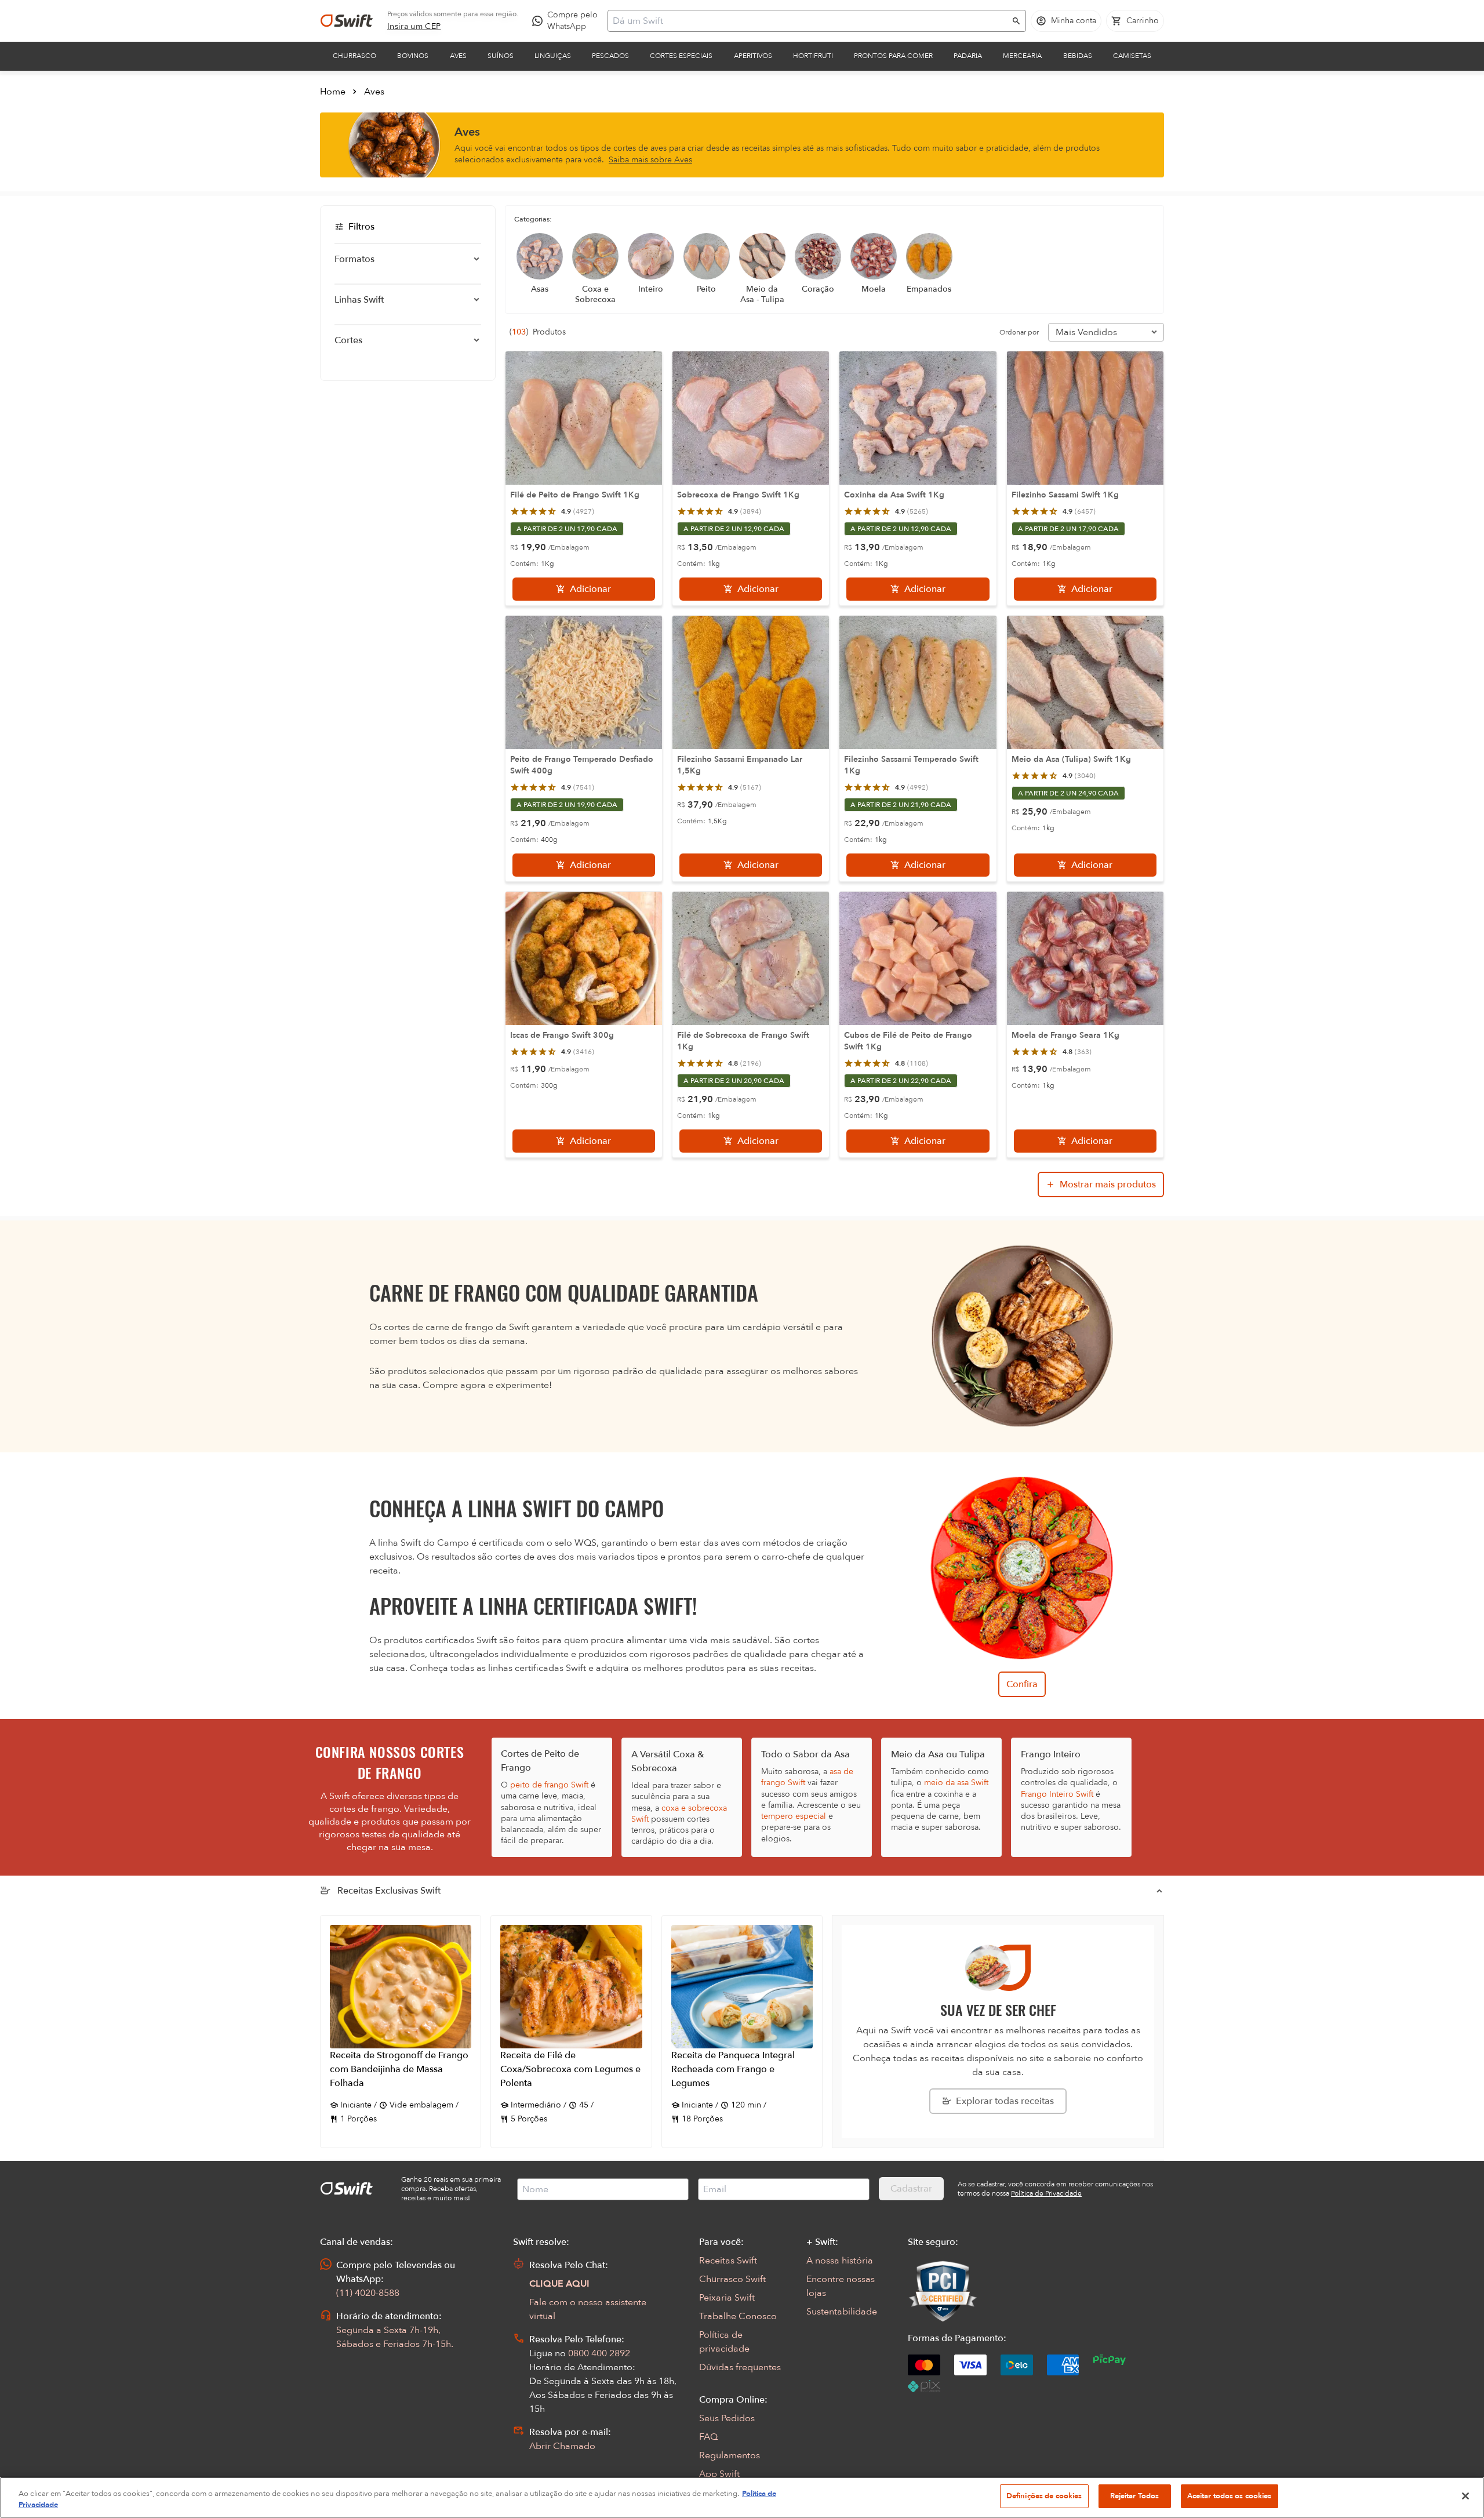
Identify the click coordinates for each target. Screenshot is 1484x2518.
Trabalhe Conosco (738, 2316)
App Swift (719, 2474)
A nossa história (840, 2261)
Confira (1022, 1684)
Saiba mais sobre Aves (650, 160)
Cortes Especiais (681, 56)
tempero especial (794, 1816)
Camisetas (1132, 56)
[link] (414, 27)
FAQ (708, 2437)
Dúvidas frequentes (740, 2367)
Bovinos (413, 56)
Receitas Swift (728, 2261)
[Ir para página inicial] (347, 21)
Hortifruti (813, 56)
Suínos (501, 56)
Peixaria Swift (727, 2298)
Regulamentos (730, 2455)
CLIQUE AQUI (559, 2284)
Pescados (610, 56)
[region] (742, 2497)
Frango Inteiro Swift (1057, 1794)
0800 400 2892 (599, 2353)
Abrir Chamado (562, 2446)
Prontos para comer (893, 56)
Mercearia (1022, 56)
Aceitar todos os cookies (1230, 2496)
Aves (458, 56)
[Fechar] (1465, 2496)
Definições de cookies (1044, 2496)
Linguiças (553, 56)
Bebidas (1078, 56)
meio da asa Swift (956, 1783)
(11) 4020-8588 (368, 2293)
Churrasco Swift (732, 2279)
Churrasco (354, 56)
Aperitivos (753, 56)
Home (333, 92)
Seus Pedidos (727, 2418)
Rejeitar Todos (1135, 2496)
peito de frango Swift (549, 1785)
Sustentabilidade (842, 2312)
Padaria (968, 56)
